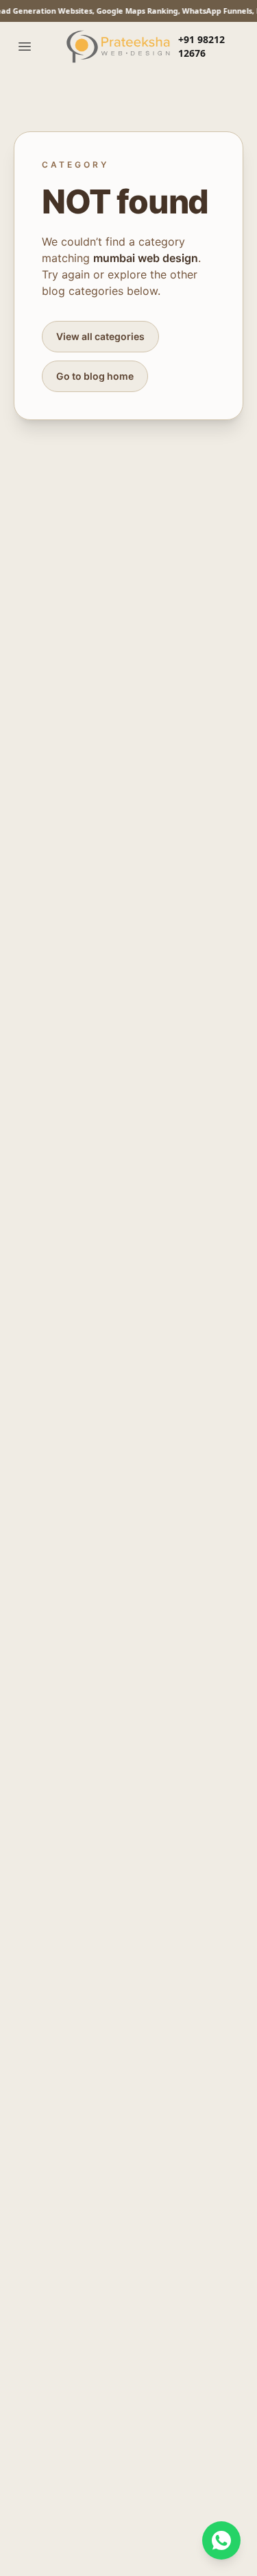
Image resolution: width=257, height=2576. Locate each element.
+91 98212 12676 (201, 46)
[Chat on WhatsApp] (221, 2540)
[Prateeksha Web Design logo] (121, 47)
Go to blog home (95, 376)
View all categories (100, 336)
